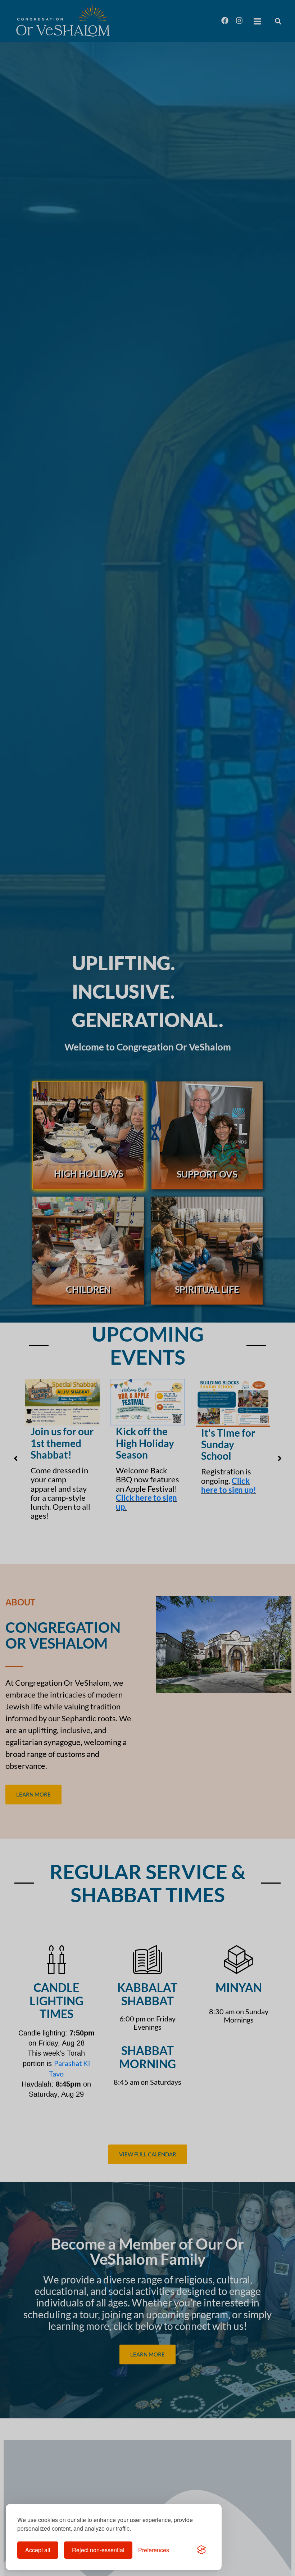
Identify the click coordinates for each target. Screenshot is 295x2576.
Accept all (38, 2550)
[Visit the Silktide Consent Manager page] (201, 2550)
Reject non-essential (98, 2550)
